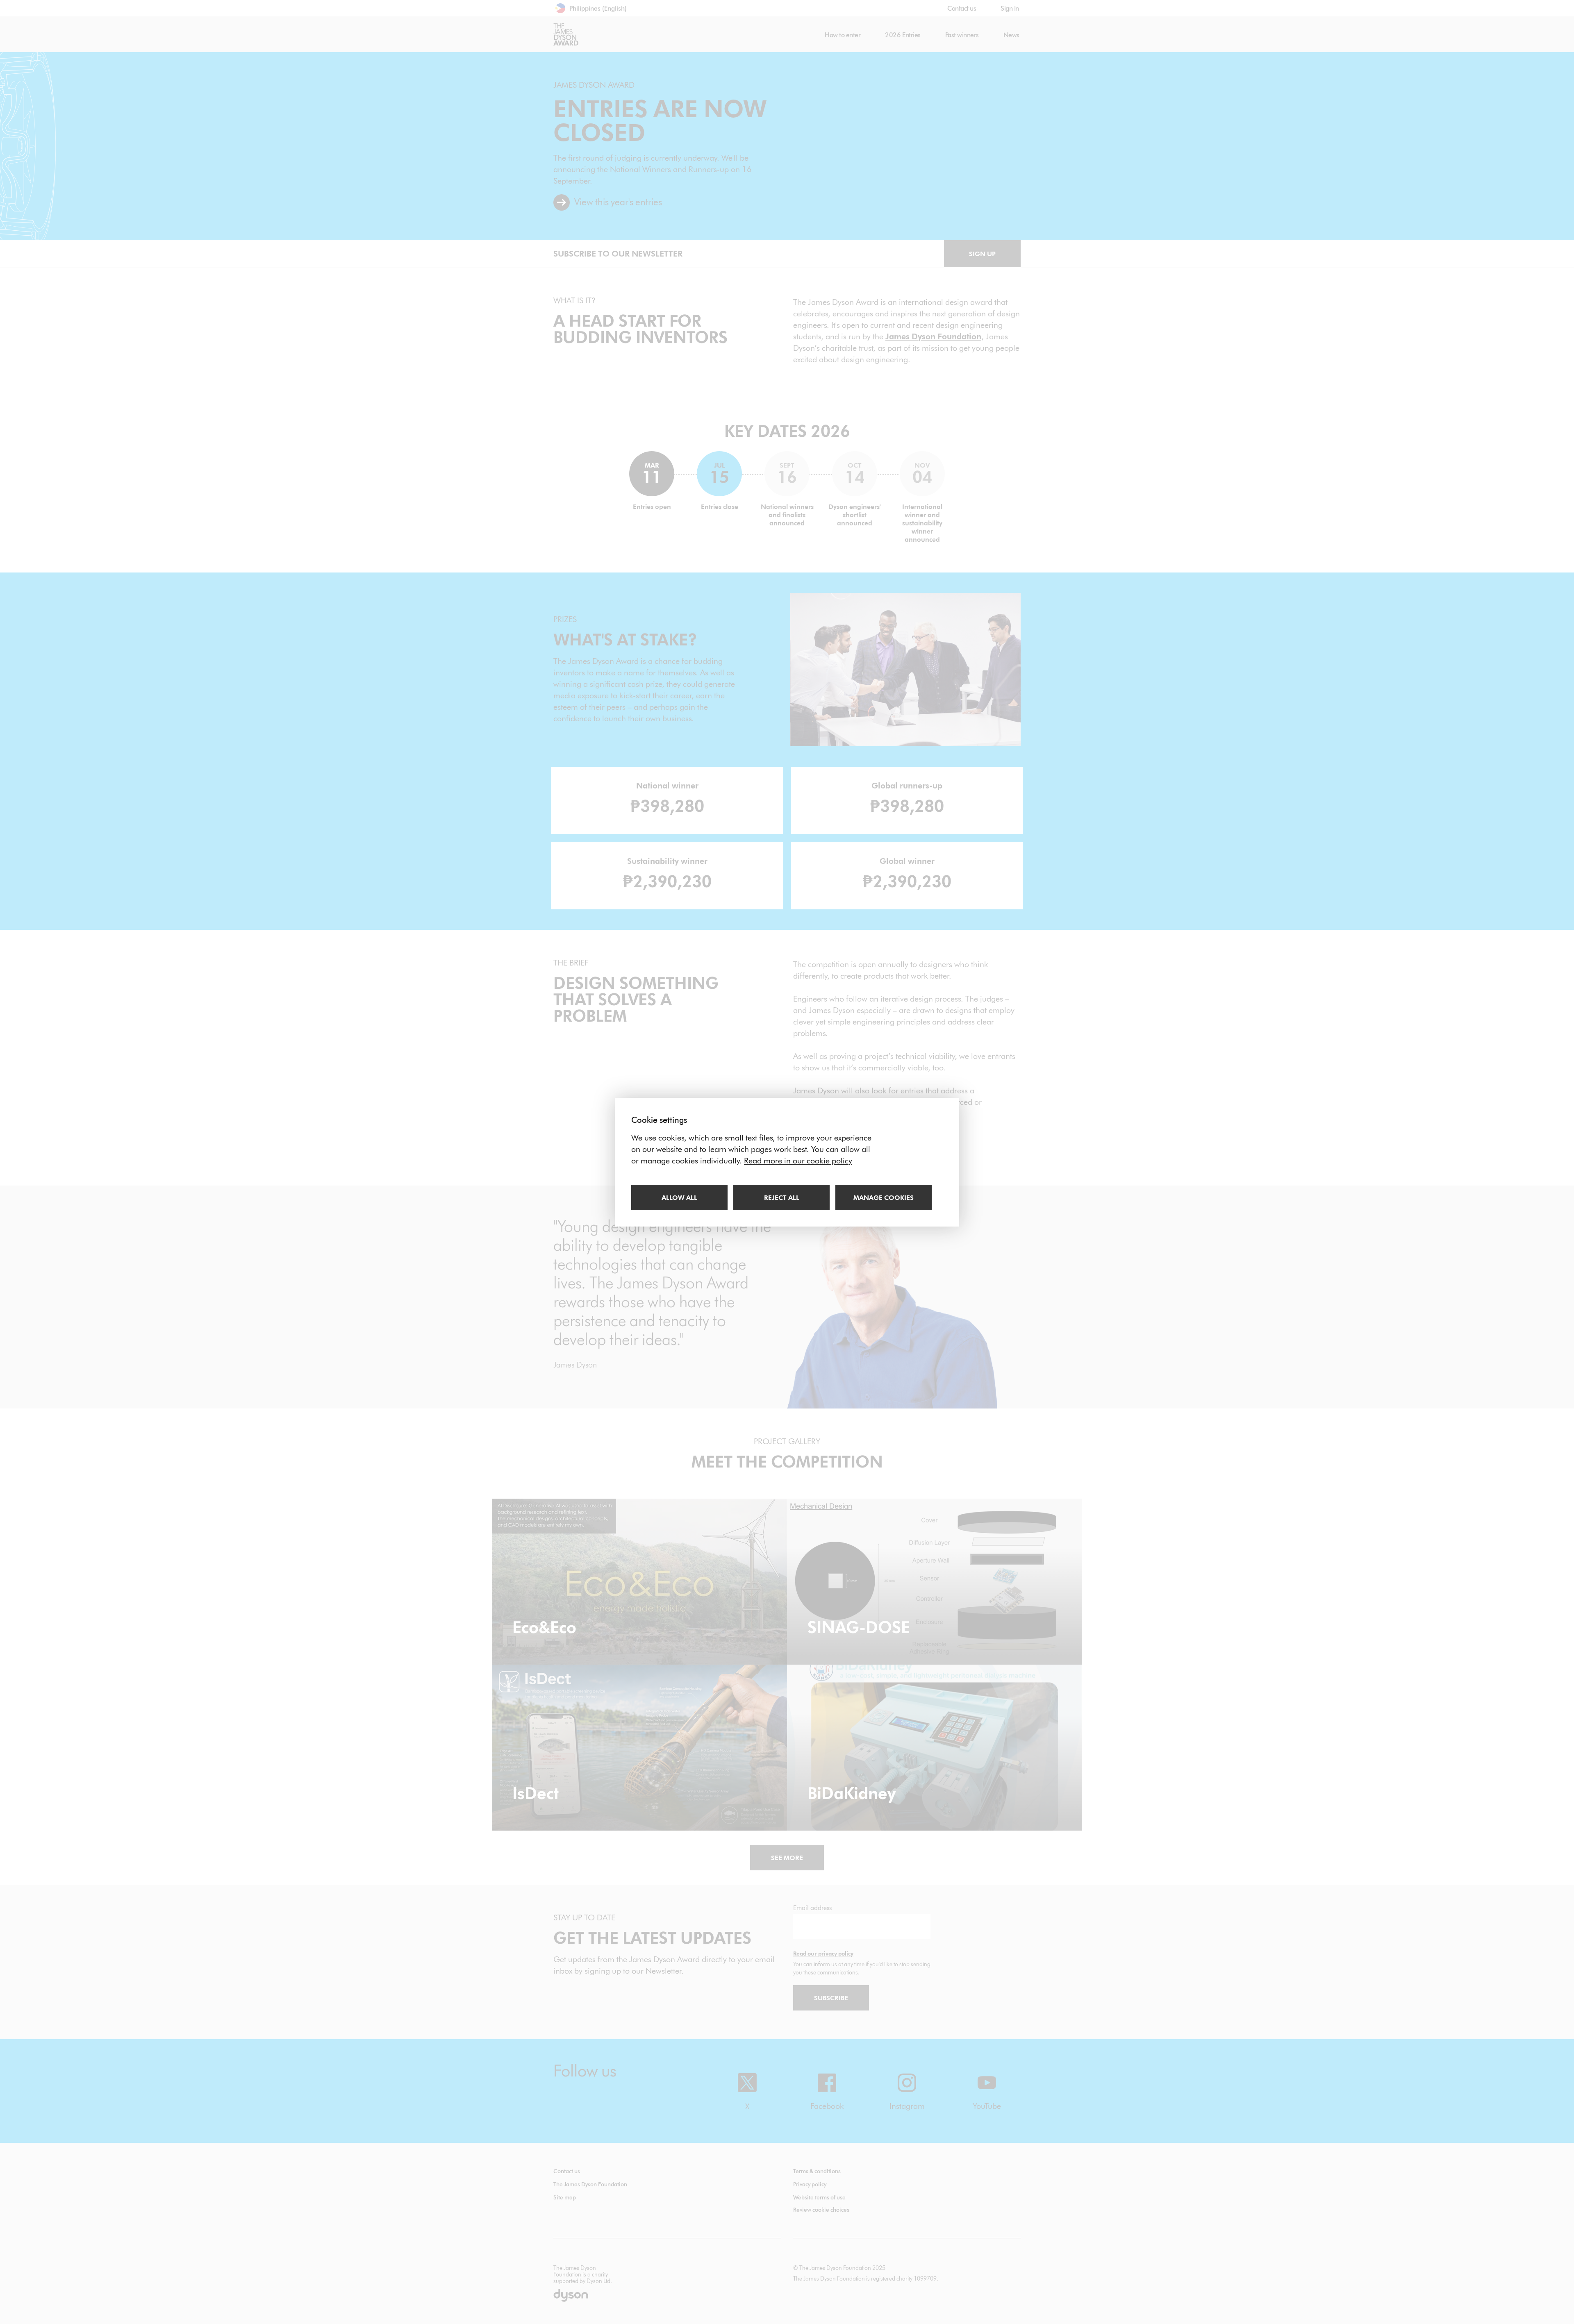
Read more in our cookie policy (798, 1161)
